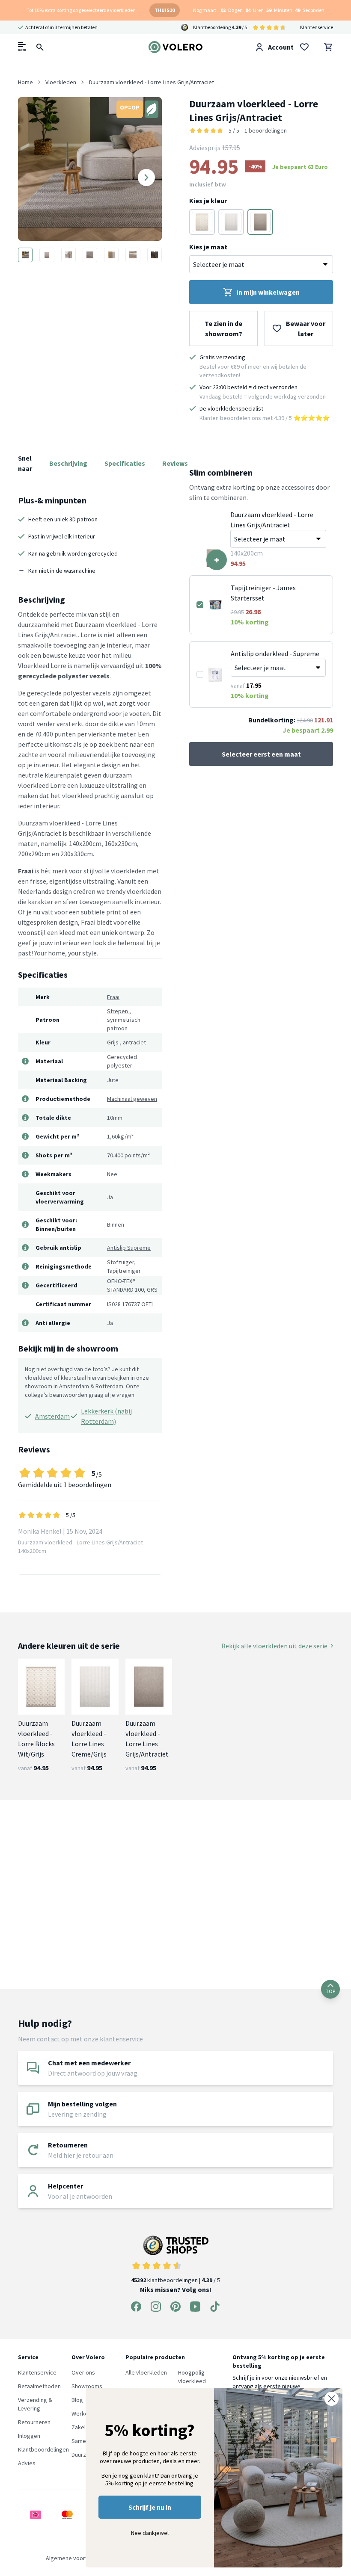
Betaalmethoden (39, 2386)
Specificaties (125, 463)
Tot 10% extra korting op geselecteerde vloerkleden (81, 10)
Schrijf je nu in (150, 2507)
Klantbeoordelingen (43, 2449)
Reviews (175, 463)
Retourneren (34, 2422)
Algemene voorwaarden (77, 2558)
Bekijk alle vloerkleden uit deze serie (274, 1646)
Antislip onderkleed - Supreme (275, 654)
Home (25, 82)
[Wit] (202, 222)
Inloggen (29, 2436)
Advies (27, 2463)
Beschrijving (68, 463)
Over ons (83, 2372)
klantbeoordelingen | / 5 (175, 2280)
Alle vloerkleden (146, 2372)
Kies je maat (208, 247)
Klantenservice (317, 27)
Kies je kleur (208, 201)
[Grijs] (231, 222)
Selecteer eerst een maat (261, 754)
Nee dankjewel (150, 2533)
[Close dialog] (332, 2399)
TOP (330, 1991)
